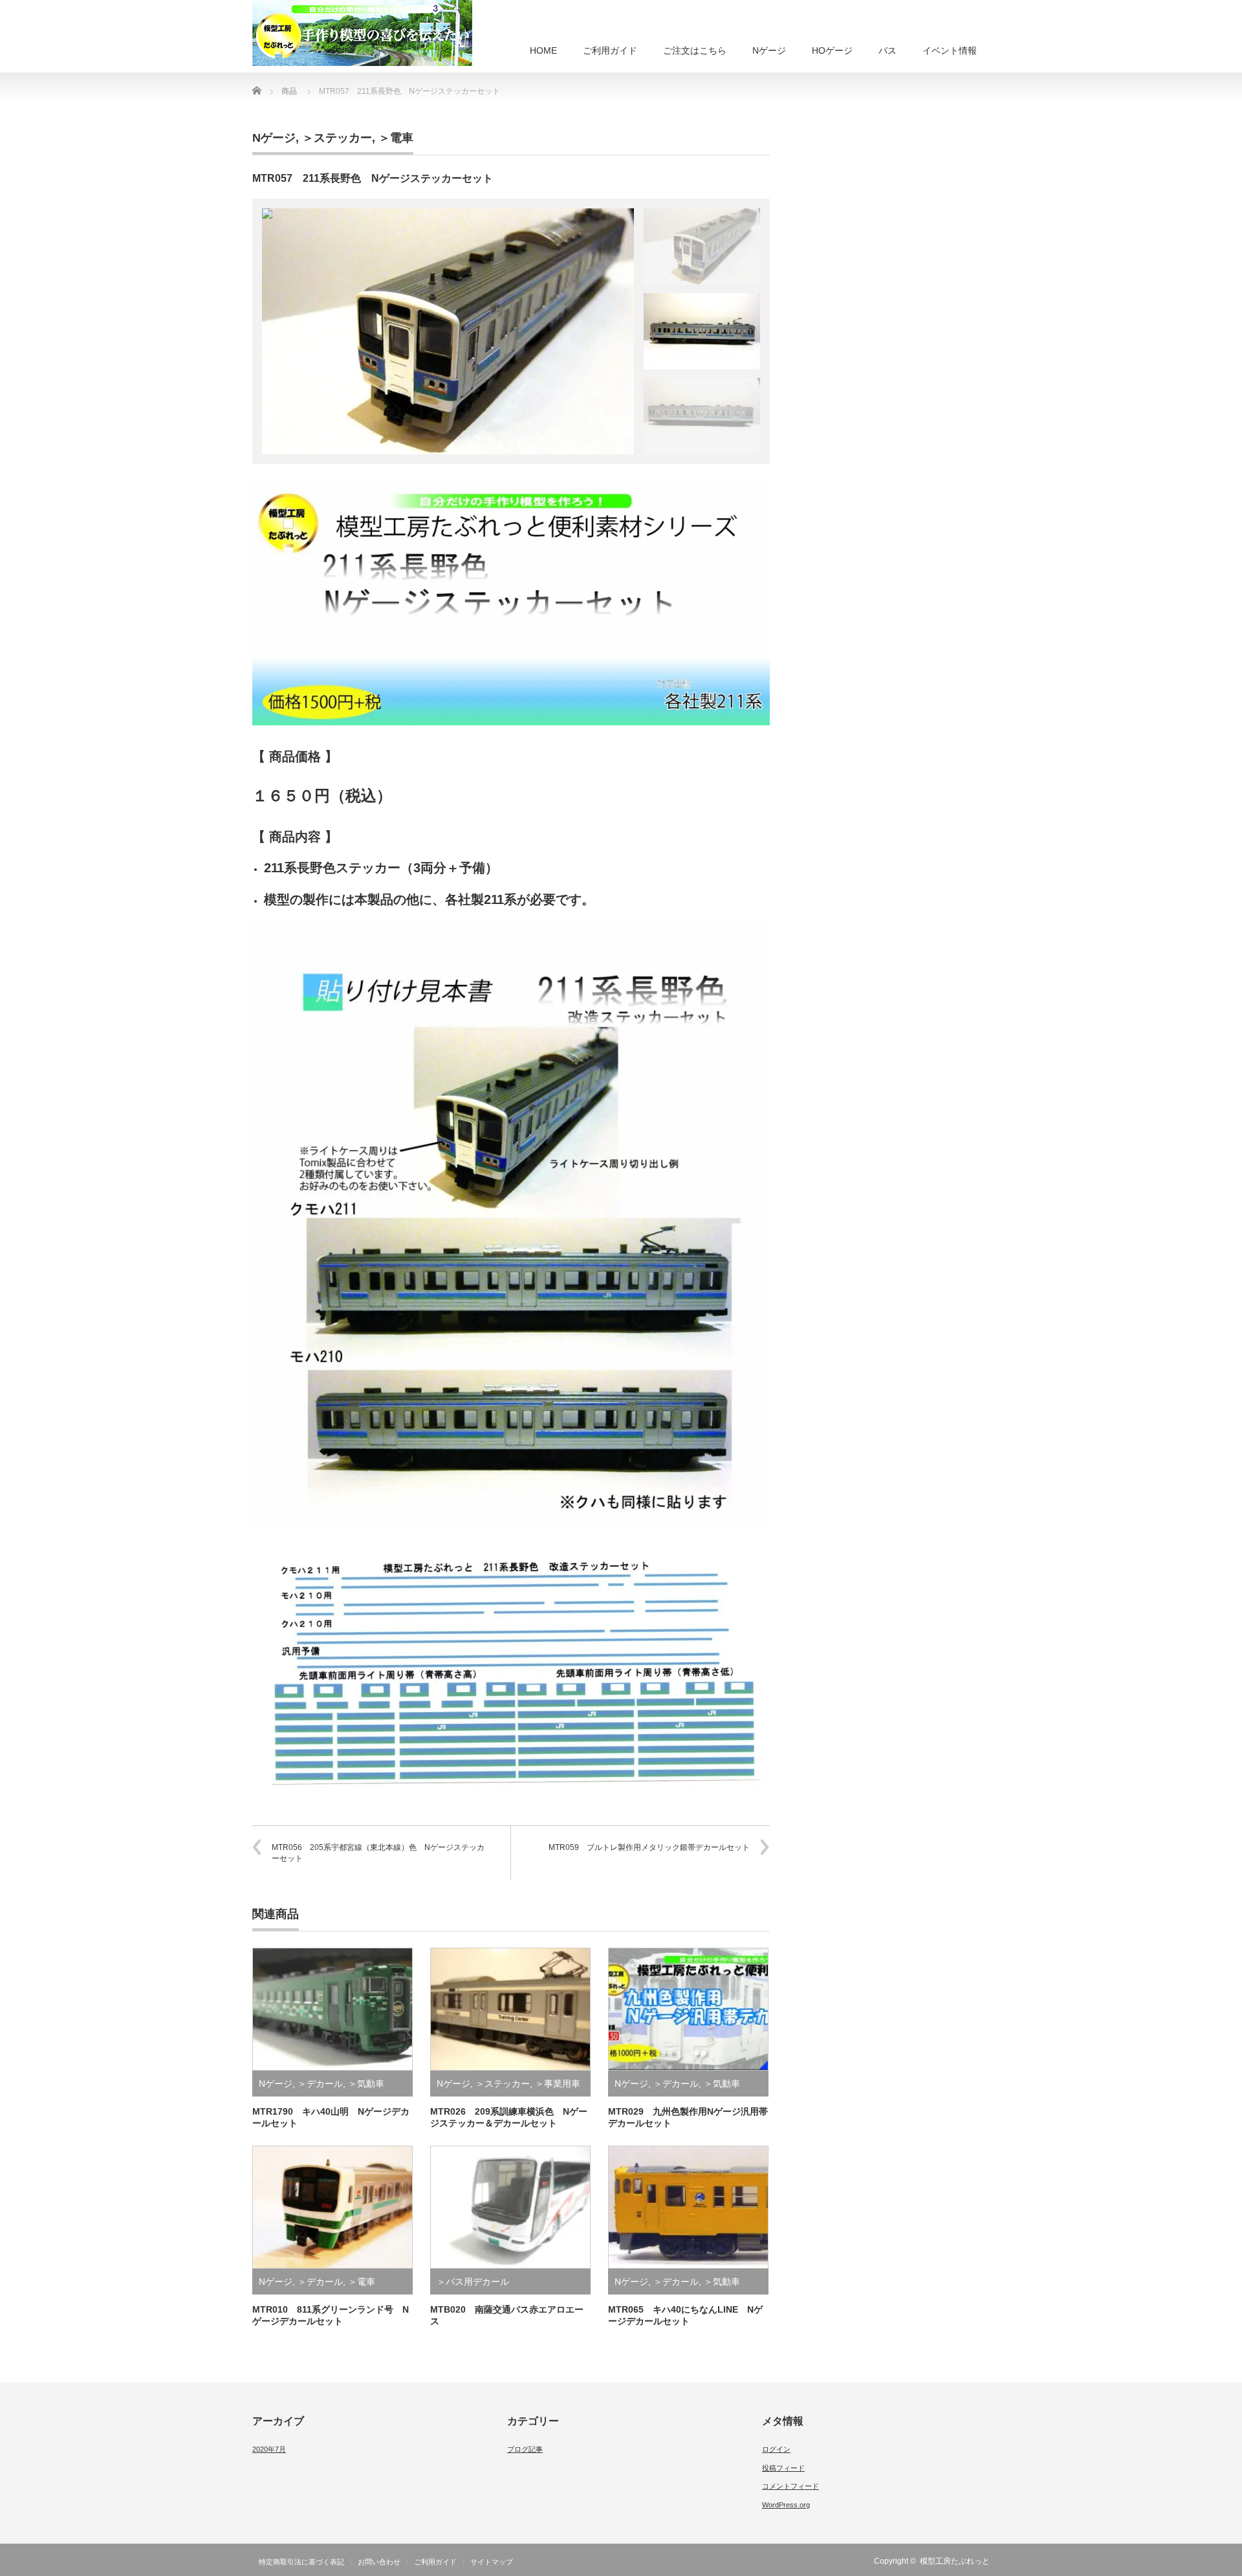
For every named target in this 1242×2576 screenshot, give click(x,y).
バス (888, 50)
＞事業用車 (558, 2084)
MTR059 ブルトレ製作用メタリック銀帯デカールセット (649, 1847)
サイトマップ (492, 2562)
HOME (543, 50)
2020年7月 (269, 2449)
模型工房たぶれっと (955, 2561)
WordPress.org (786, 2505)
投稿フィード (783, 2468)
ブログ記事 (525, 2449)
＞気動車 (366, 2084)
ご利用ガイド (610, 50)
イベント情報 (950, 50)
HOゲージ (832, 50)
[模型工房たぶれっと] (362, 33)
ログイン (776, 2449)
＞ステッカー (337, 138)
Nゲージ (769, 50)
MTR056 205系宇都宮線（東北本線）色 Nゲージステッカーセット (378, 1853)
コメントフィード (790, 2486)
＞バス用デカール (473, 2282)
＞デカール (320, 2084)
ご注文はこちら (695, 50)
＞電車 (396, 138)
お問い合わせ (379, 2562)
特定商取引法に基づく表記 (301, 2562)
